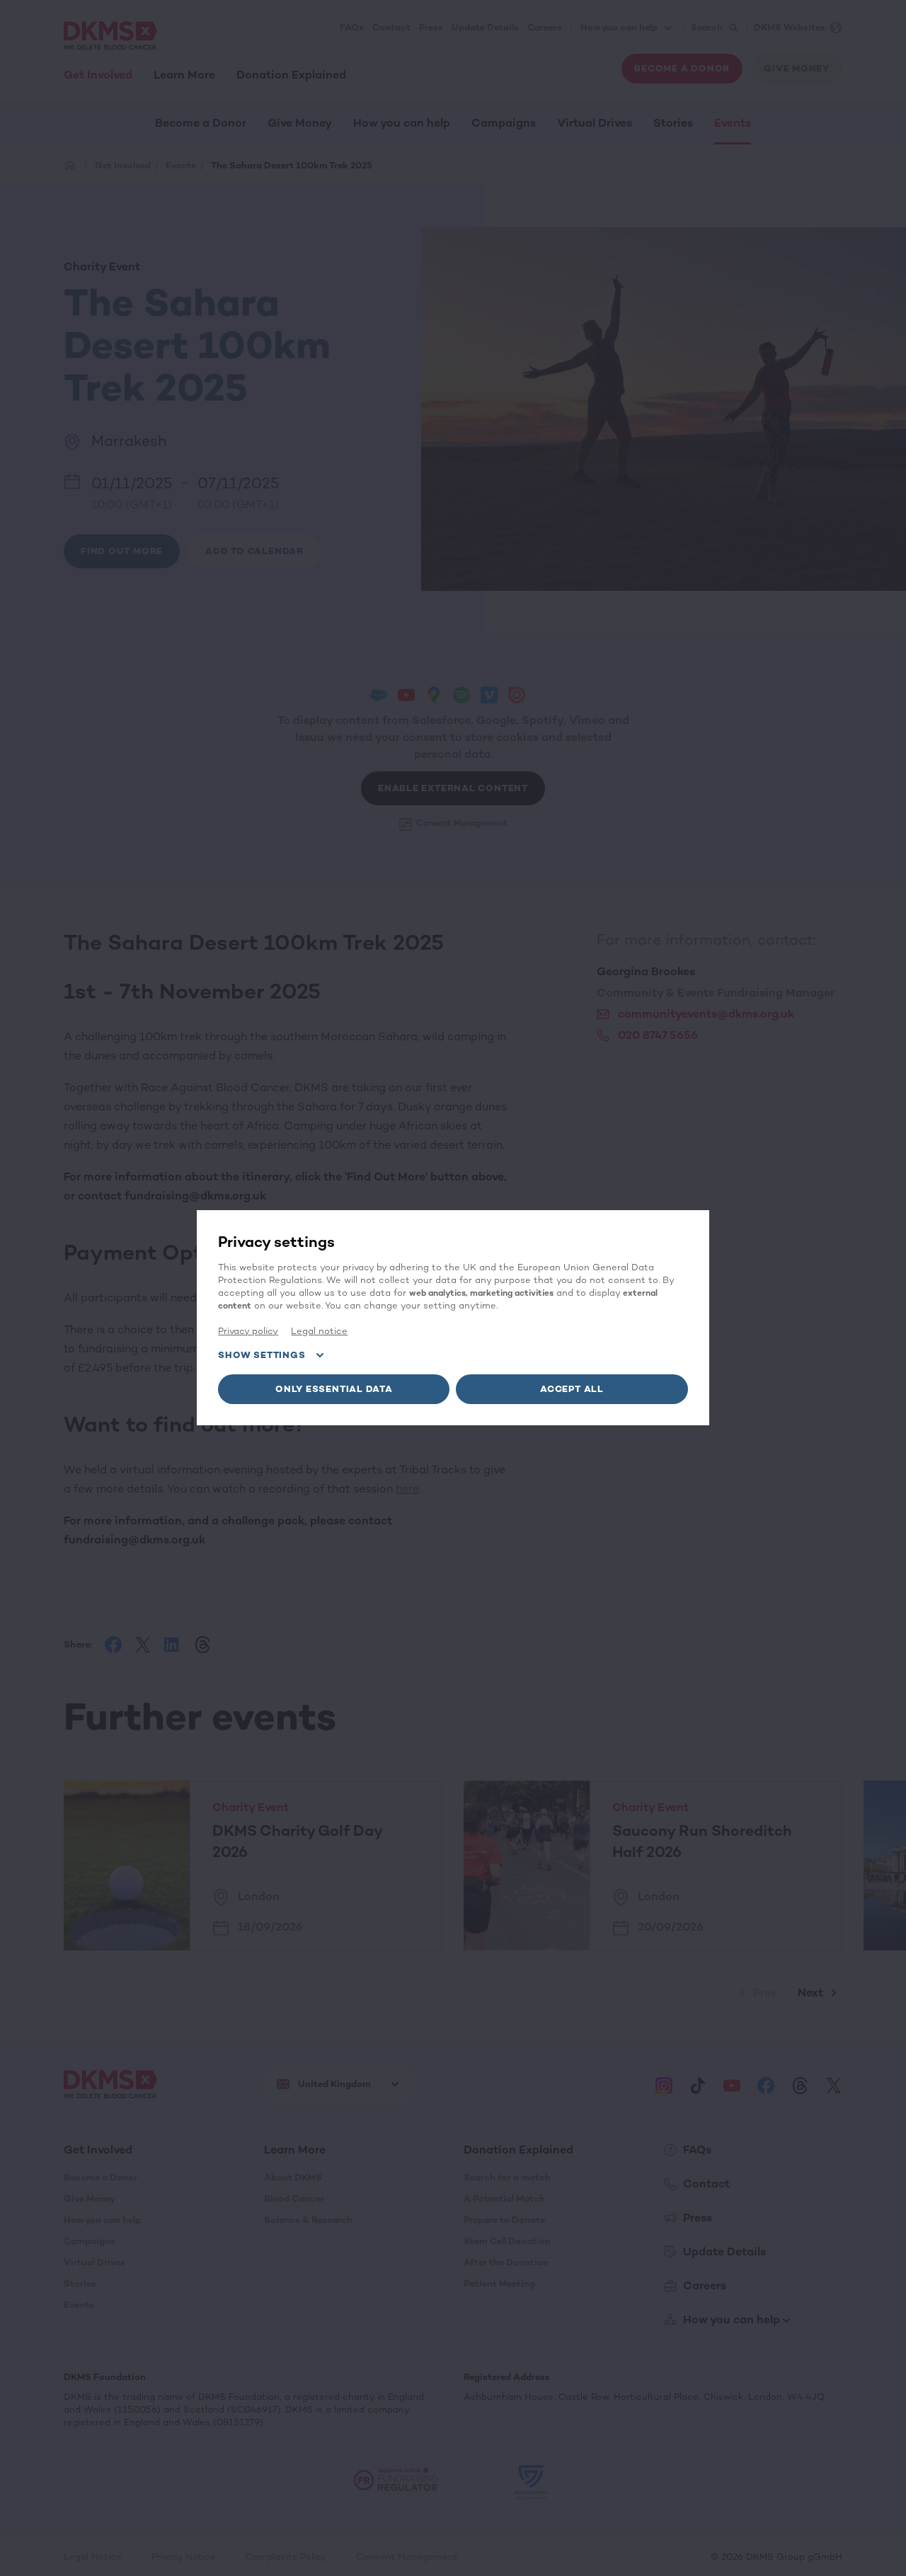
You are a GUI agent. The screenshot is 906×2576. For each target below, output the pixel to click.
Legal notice (319, 1331)
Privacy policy (248, 1331)
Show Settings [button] (262, 1355)
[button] (334, 1389)
